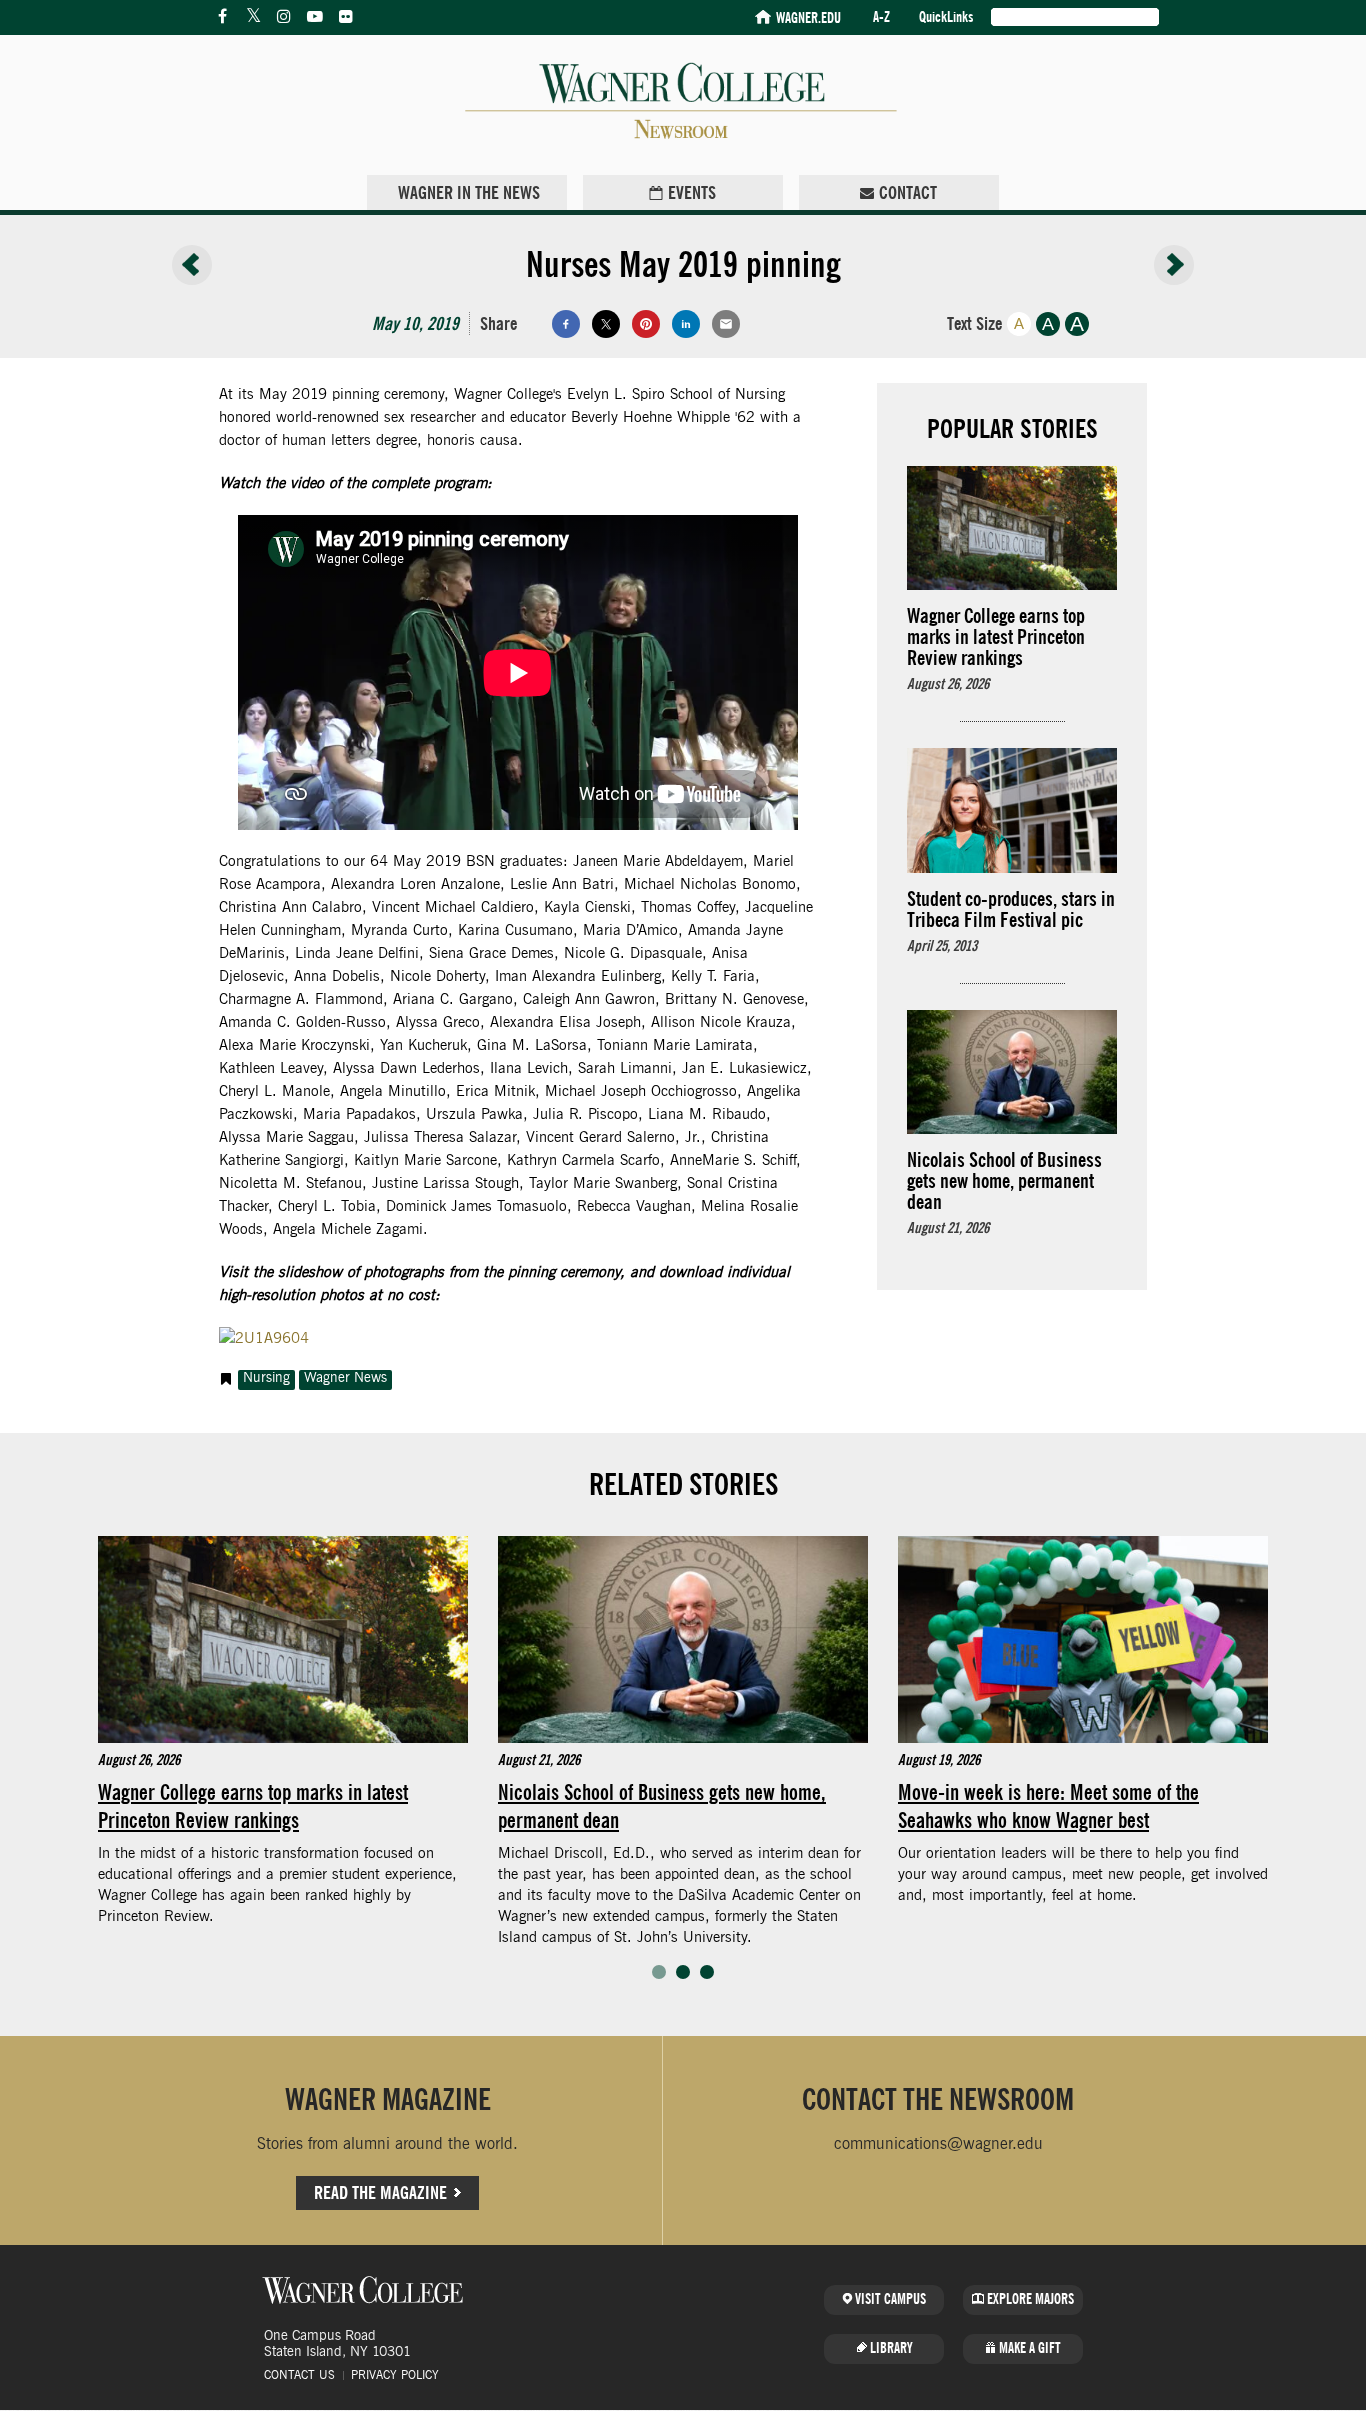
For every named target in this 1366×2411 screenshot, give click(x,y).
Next (1318, 1763)
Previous (48, 1763)
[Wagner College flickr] (346, 17)
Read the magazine (380, 2192)
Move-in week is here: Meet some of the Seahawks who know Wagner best (1048, 1805)
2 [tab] (683, 1972)
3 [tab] (707, 1972)
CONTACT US (299, 2375)
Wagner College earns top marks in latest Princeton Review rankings (253, 1805)
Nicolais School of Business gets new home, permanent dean (662, 1805)
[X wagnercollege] (253, 17)
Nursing (266, 1378)
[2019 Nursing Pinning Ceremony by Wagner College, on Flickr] (264, 1338)
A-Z (881, 17)
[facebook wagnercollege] (222, 17)
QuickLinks (946, 17)
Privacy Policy (395, 2375)
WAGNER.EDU (808, 18)
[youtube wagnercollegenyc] (315, 17)
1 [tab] (659, 1972)
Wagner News (345, 1378)
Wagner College (363, 2290)
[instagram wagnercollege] (284, 17)
